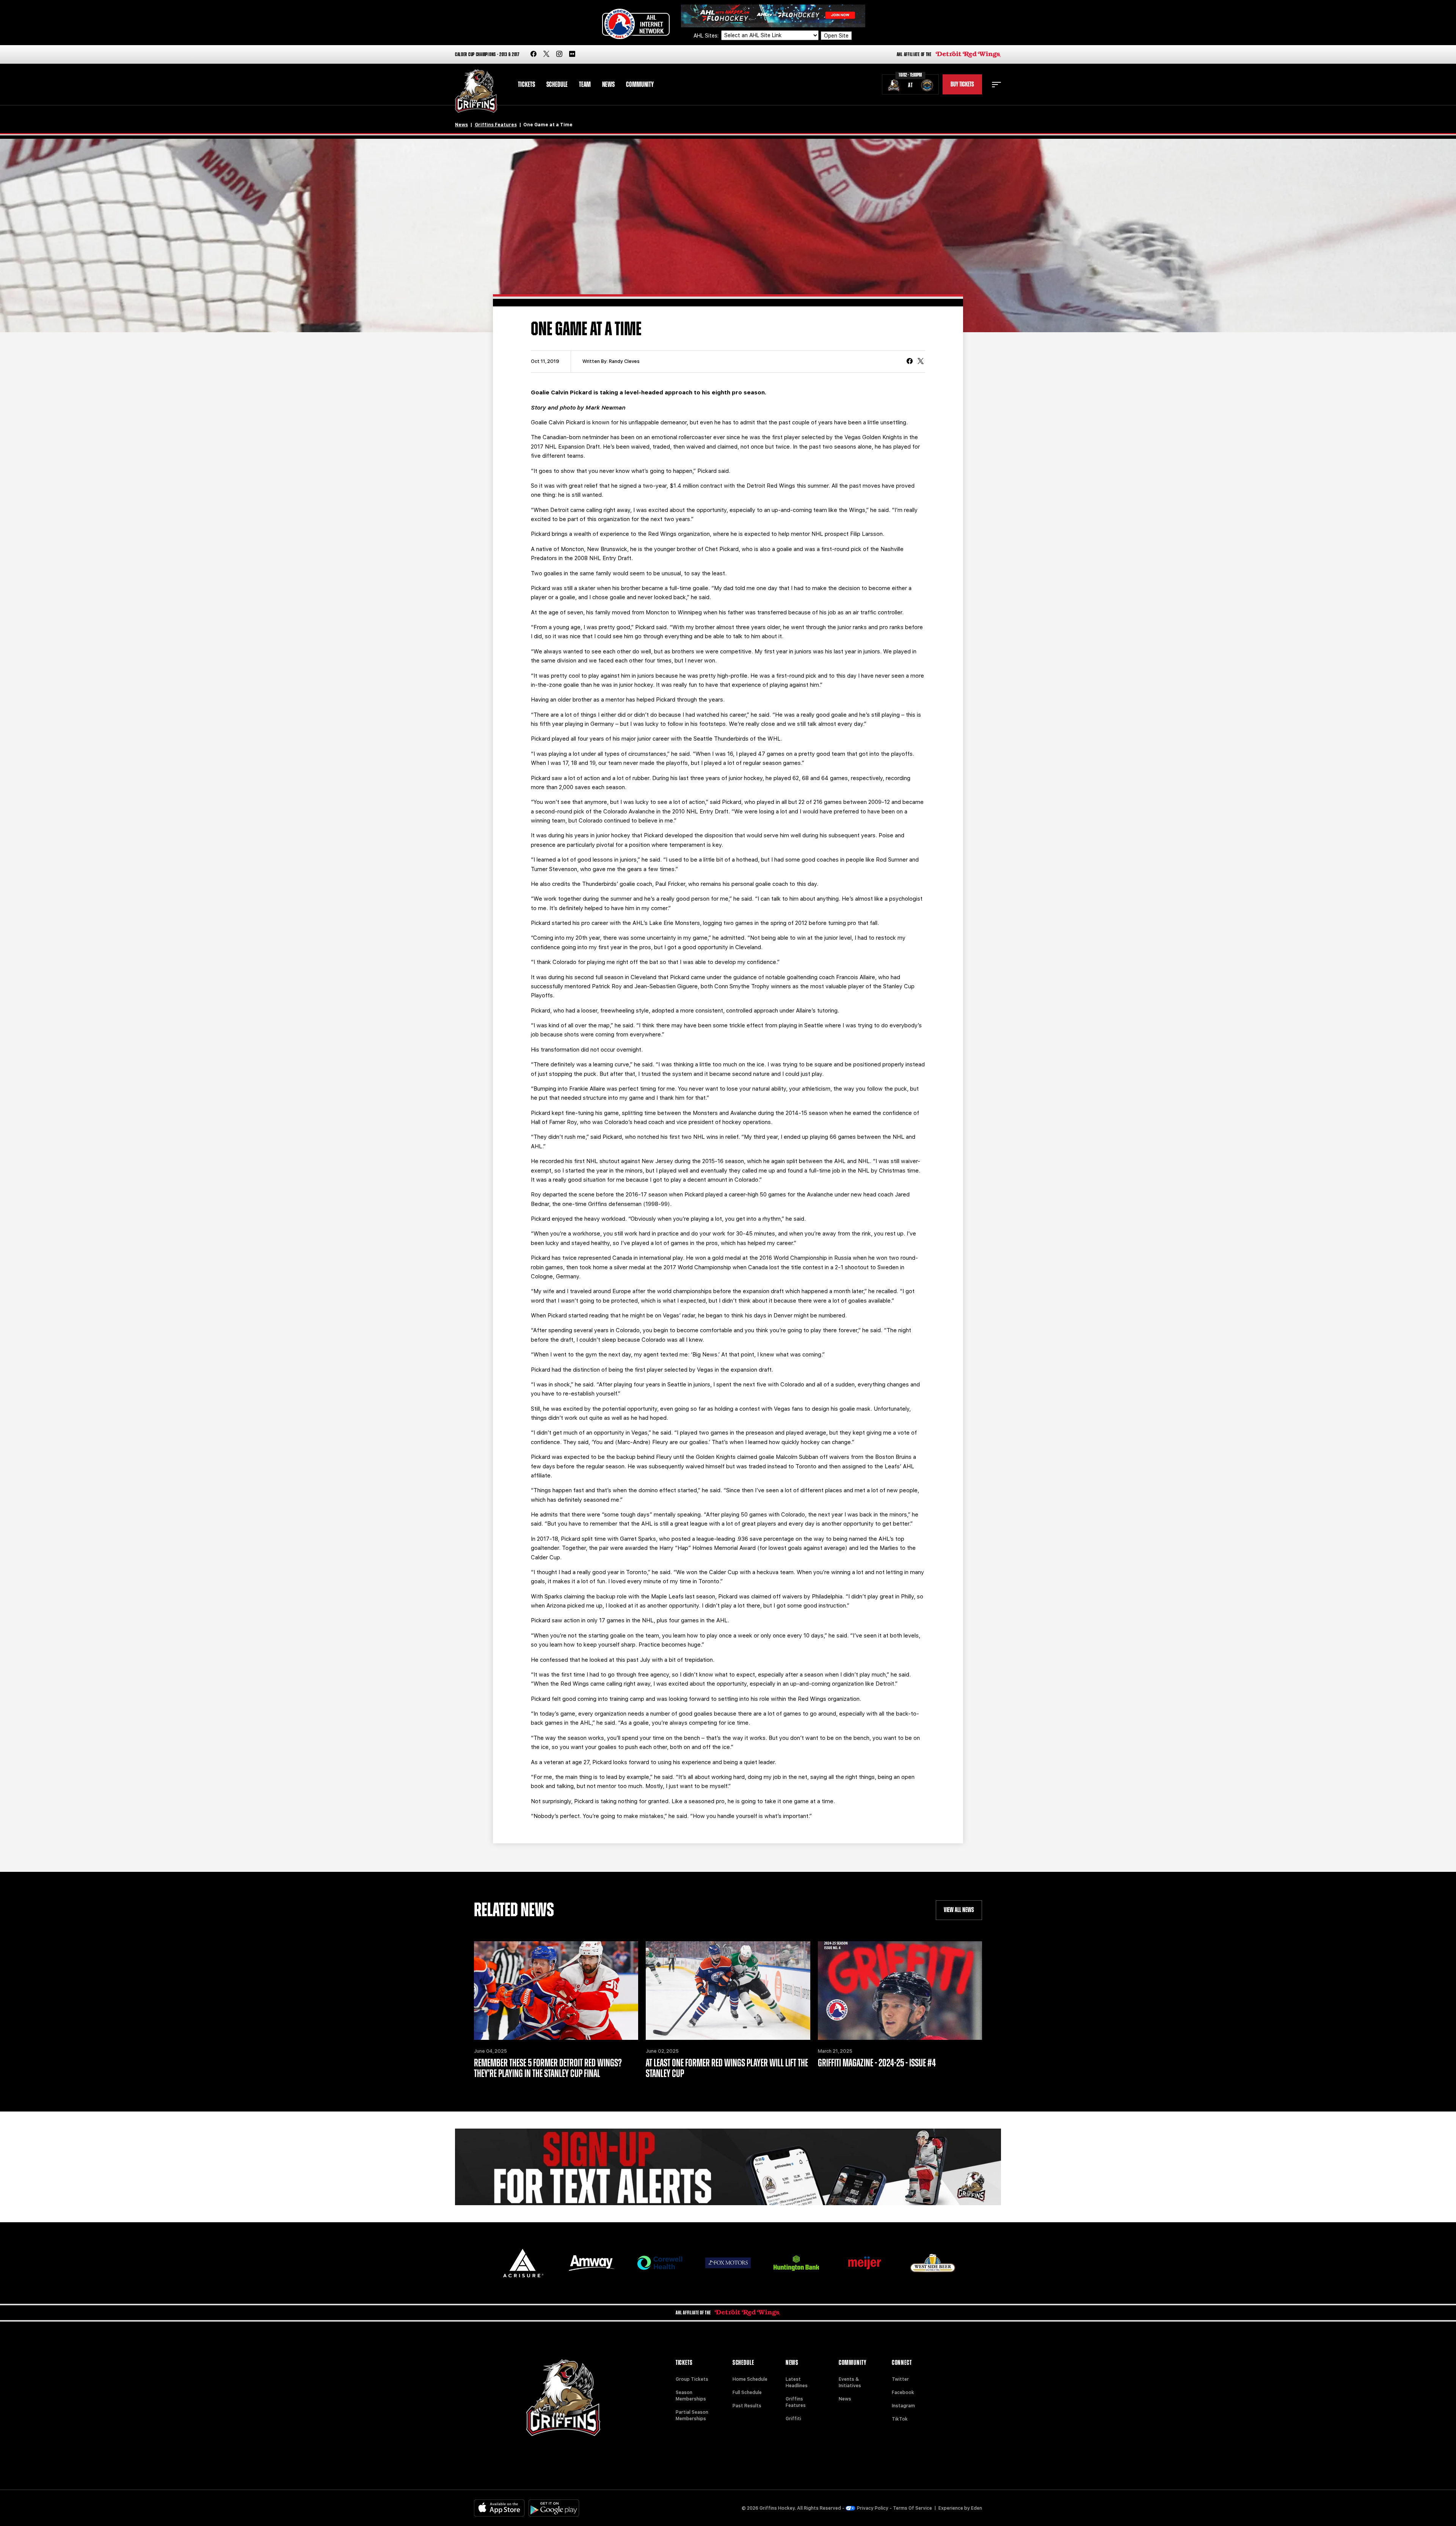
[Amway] (591, 2263)
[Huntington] (796, 2263)
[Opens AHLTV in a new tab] (773, 15)
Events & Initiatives (850, 2382)
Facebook (903, 2393)
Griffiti (793, 2419)
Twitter (900, 2379)
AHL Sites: (707, 36)
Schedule (557, 85)
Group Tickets (692, 2379)
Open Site (836, 36)
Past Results (747, 2406)
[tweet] (921, 362)
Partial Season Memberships (692, 2415)
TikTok (900, 2419)
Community (640, 85)
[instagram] (559, 54)
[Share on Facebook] (910, 362)
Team (585, 85)
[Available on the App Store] (499, 2508)
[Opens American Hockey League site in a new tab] (636, 24)
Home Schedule (750, 2379)
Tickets (526, 85)
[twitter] (546, 54)
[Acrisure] (523, 2263)
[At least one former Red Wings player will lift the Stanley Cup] (728, 1991)
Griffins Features (496, 125)
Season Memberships (691, 2396)
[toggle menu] (996, 85)
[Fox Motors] (728, 2263)
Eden (977, 2508)
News (608, 85)
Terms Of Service (912, 2508)
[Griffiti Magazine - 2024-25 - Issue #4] (900, 1991)
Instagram (903, 2406)
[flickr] (572, 54)
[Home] (476, 91)
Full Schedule (747, 2393)
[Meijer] (864, 2263)
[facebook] (533, 54)
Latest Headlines (797, 2382)
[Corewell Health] (660, 2263)
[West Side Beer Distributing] (933, 2263)
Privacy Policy (873, 2508)
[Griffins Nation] (728, 2167)
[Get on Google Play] (554, 2508)
